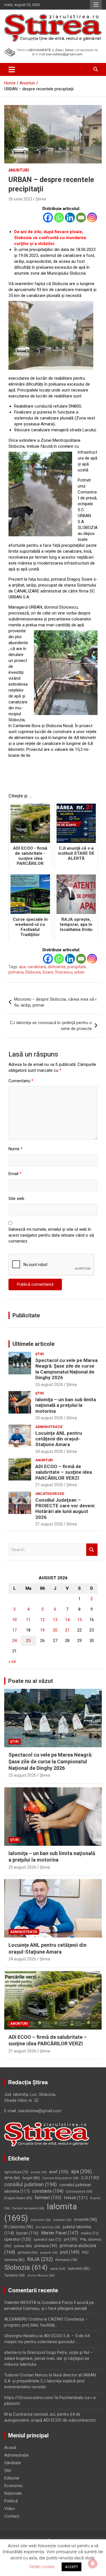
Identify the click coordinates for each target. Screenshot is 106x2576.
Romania (66, 2260)
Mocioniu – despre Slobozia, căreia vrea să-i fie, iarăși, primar (55, 1002)
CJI (90, 2178)
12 (42, 1620)
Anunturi (19, 170)
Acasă (10, 2448)
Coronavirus (79, 2192)
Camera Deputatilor (60, 2178)
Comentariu (21, 1081)
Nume (16, 1149)
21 (67, 1630)
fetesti (76, 2198)
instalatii (62, 2220)
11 (28, 1620)
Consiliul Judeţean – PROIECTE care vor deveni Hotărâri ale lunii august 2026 (65, 1509)
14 (67, 1620)
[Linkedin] (70, 217)
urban (79, 972)
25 (28, 1641)
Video (10, 2509)
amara (39, 2172)
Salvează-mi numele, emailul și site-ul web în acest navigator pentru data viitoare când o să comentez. (51, 1235)
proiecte (49, 2253)
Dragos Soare (18, 2198)
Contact (12, 2516)
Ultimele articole (33, 1344)
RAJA (40, 2259)
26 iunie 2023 (20, 199)
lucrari (27, 2233)
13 (55, 1620)
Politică (11, 2501)
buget (31, 2178)
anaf (59, 2172)
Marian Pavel (60, 2233)
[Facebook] (48, 217)
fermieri (48, 2198)
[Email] (81, 217)
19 (42, 1630)
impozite (41, 2220)
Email (15, 1174)
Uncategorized (50, 1494)
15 (79, 1620)
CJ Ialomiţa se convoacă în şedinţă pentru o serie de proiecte (51, 1026)
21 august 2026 (49, 1485)
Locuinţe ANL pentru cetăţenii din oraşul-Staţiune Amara (59, 1439)
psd (70, 2252)
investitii (86, 2219)
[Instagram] (92, 217)
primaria (16, 972)
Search (92, 1550)
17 (14, 1630)
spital (58, 2269)
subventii (79, 2268)
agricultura (16, 2172)
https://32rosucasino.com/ (29, 2398)
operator (18, 2239)
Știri (40, 1354)
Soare (48, 972)
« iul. (12, 1661)
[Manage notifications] (93, 2564)
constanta (48, 2191)
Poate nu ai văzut (31, 1681)
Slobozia (33, 972)
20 (55, 1630)
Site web (16, 1199)
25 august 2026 (49, 1385)
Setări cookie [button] (42, 2567)
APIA (12, 2178)
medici (90, 2233)
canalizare (37, 967)
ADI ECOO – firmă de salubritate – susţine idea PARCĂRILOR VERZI (64, 1472)
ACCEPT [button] (72, 2567)
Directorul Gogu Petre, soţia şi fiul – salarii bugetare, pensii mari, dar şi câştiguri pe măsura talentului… (48, 2358)
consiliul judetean (31, 2184)
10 (14, 1620)
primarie (28, 2253)
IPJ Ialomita (19, 2227)
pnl (71, 2239)
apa (22, 967)
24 (14, 1641)
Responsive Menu (96, 5)
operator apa (47, 2240)
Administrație (49, 1427)
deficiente (57, 967)
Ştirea (41, 199)
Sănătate (13, 2463)
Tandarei (15, 2275)
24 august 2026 (49, 1451)
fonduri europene (28, 2208)
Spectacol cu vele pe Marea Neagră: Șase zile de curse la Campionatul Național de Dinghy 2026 (66, 1369)
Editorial (12, 2478)
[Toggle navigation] (12, 69)
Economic (14, 2486)
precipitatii (77, 967)
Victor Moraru (41, 2276)
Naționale (13, 2493)
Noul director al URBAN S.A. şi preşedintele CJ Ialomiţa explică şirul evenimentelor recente (50, 2381)
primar (23, 2246)
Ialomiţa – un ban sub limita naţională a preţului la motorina (66, 1405)
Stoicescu (64, 972)
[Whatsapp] (59, 217)
